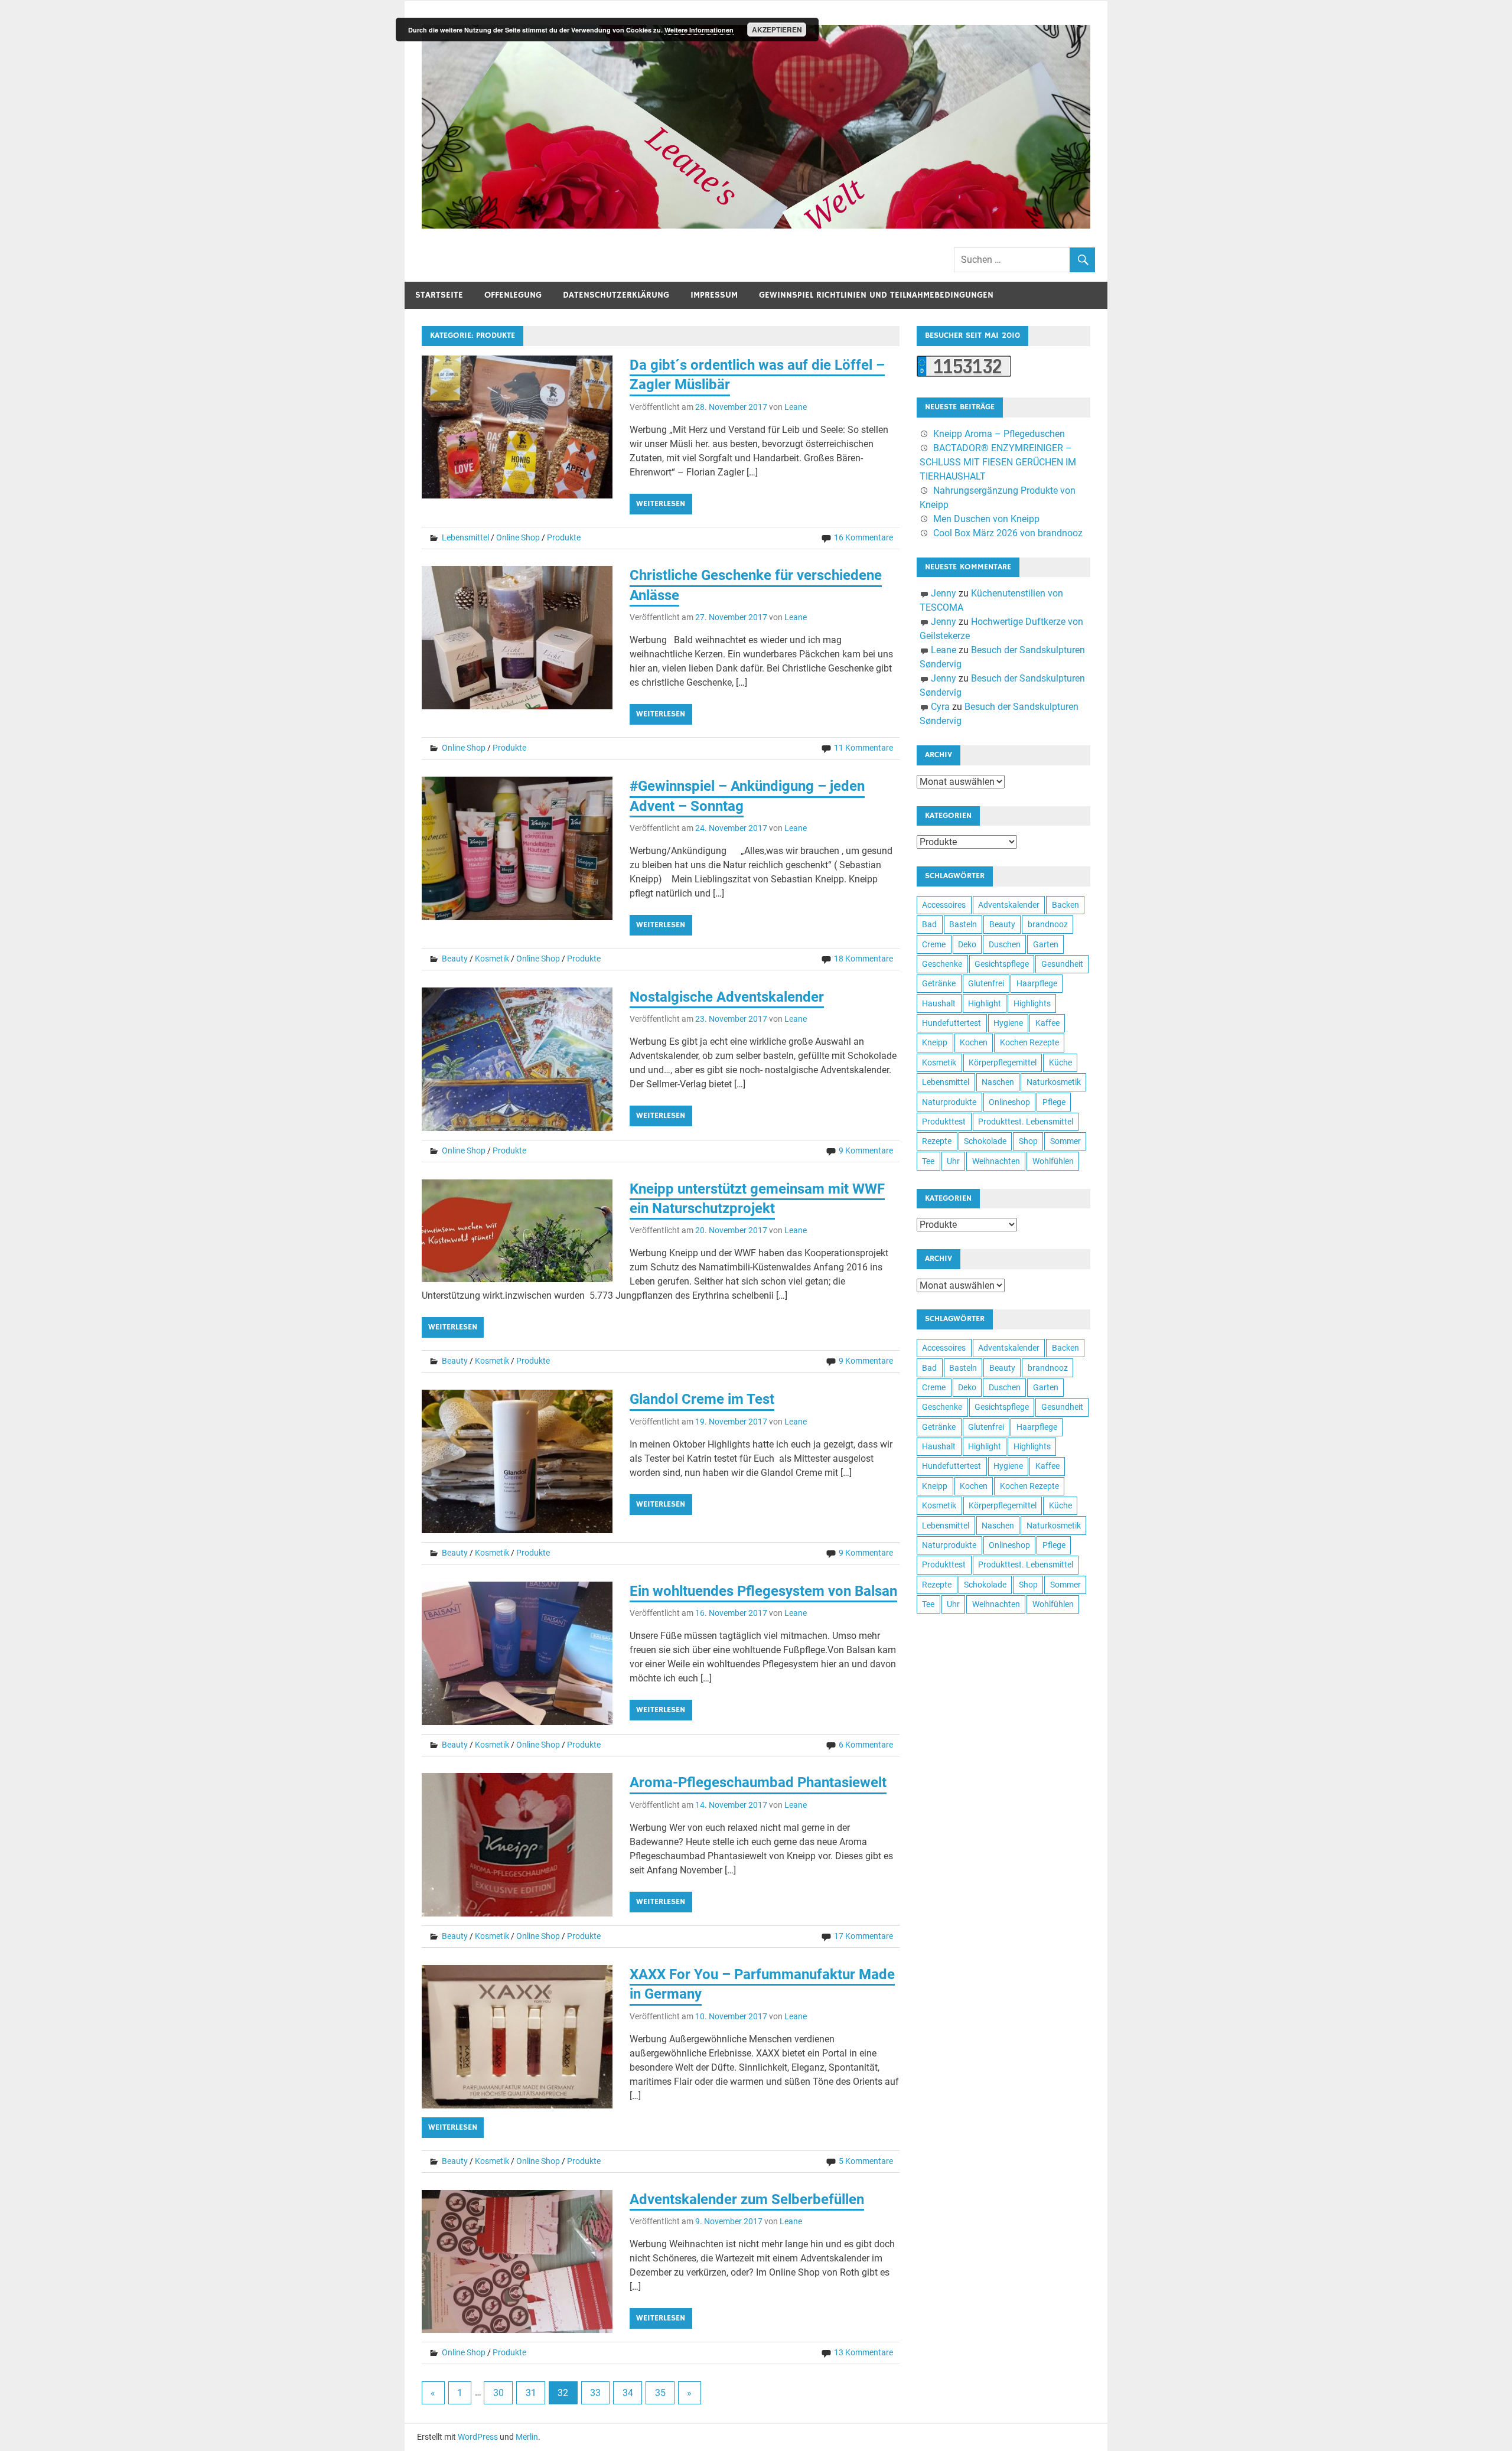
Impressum (714, 295)
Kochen (974, 1042)
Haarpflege (1037, 983)
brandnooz (1048, 924)
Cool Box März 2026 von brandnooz (1008, 533)
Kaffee (1047, 1023)
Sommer (1065, 1141)
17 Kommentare (863, 1936)
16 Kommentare (863, 537)
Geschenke (942, 964)
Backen (1065, 905)
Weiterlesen (661, 504)
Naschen (998, 1082)
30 (498, 2393)
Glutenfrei (986, 983)
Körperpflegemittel (1003, 1062)
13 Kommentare (863, 2352)
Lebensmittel (465, 537)
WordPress (478, 2437)
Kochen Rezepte (1029, 1042)
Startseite (439, 295)
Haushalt (939, 1003)
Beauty (455, 959)
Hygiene (1008, 1023)
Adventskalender (1009, 905)
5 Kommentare (866, 2161)
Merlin (527, 2437)
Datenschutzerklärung (616, 295)
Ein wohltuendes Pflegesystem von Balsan (763, 1591)
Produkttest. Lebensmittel (1026, 1122)
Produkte (564, 537)
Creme (934, 944)
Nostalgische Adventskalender (727, 997)
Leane (796, 407)
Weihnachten (996, 1161)
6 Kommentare (866, 1745)
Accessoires (944, 905)
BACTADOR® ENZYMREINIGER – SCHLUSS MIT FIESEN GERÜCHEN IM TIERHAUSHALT (998, 462)
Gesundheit (1062, 964)
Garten (1046, 944)
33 (595, 2393)
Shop (1028, 1141)
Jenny (944, 593)
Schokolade (985, 1141)
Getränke (939, 983)
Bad (929, 924)
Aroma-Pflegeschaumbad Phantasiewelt (758, 1782)
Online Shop (518, 537)
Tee (928, 1161)
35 (660, 2393)
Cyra (940, 707)
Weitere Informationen (699, 30)
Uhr (953, 1161)
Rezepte (937, 1141)
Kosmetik (492, 959)
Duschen (1005, 944)
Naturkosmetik (1054, 1082)
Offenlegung (513, 295)
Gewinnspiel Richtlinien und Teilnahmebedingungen (876, 295)
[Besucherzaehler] (964, 374)
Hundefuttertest (951, 1023)
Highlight (985, 1003)
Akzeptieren (777, 30)
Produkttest (944, 1122)
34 (628, 2393)
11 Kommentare (863, 748)
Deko (967, 944)
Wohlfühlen (1053, 1161)
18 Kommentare (863, 959)
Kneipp (935, 1042)
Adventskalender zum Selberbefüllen (747, 2199)
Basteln (963, 924)
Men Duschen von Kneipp (986, 519)
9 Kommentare (866, 1150)
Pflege (1054, 1102)
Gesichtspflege (1002, 964)
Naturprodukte (949, 1102)
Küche (1060, 1062)
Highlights (1032, 1003)
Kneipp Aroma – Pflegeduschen (999, 434)
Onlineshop (1009, 1102)
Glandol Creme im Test (702, 1399)
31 (531, 2393)
